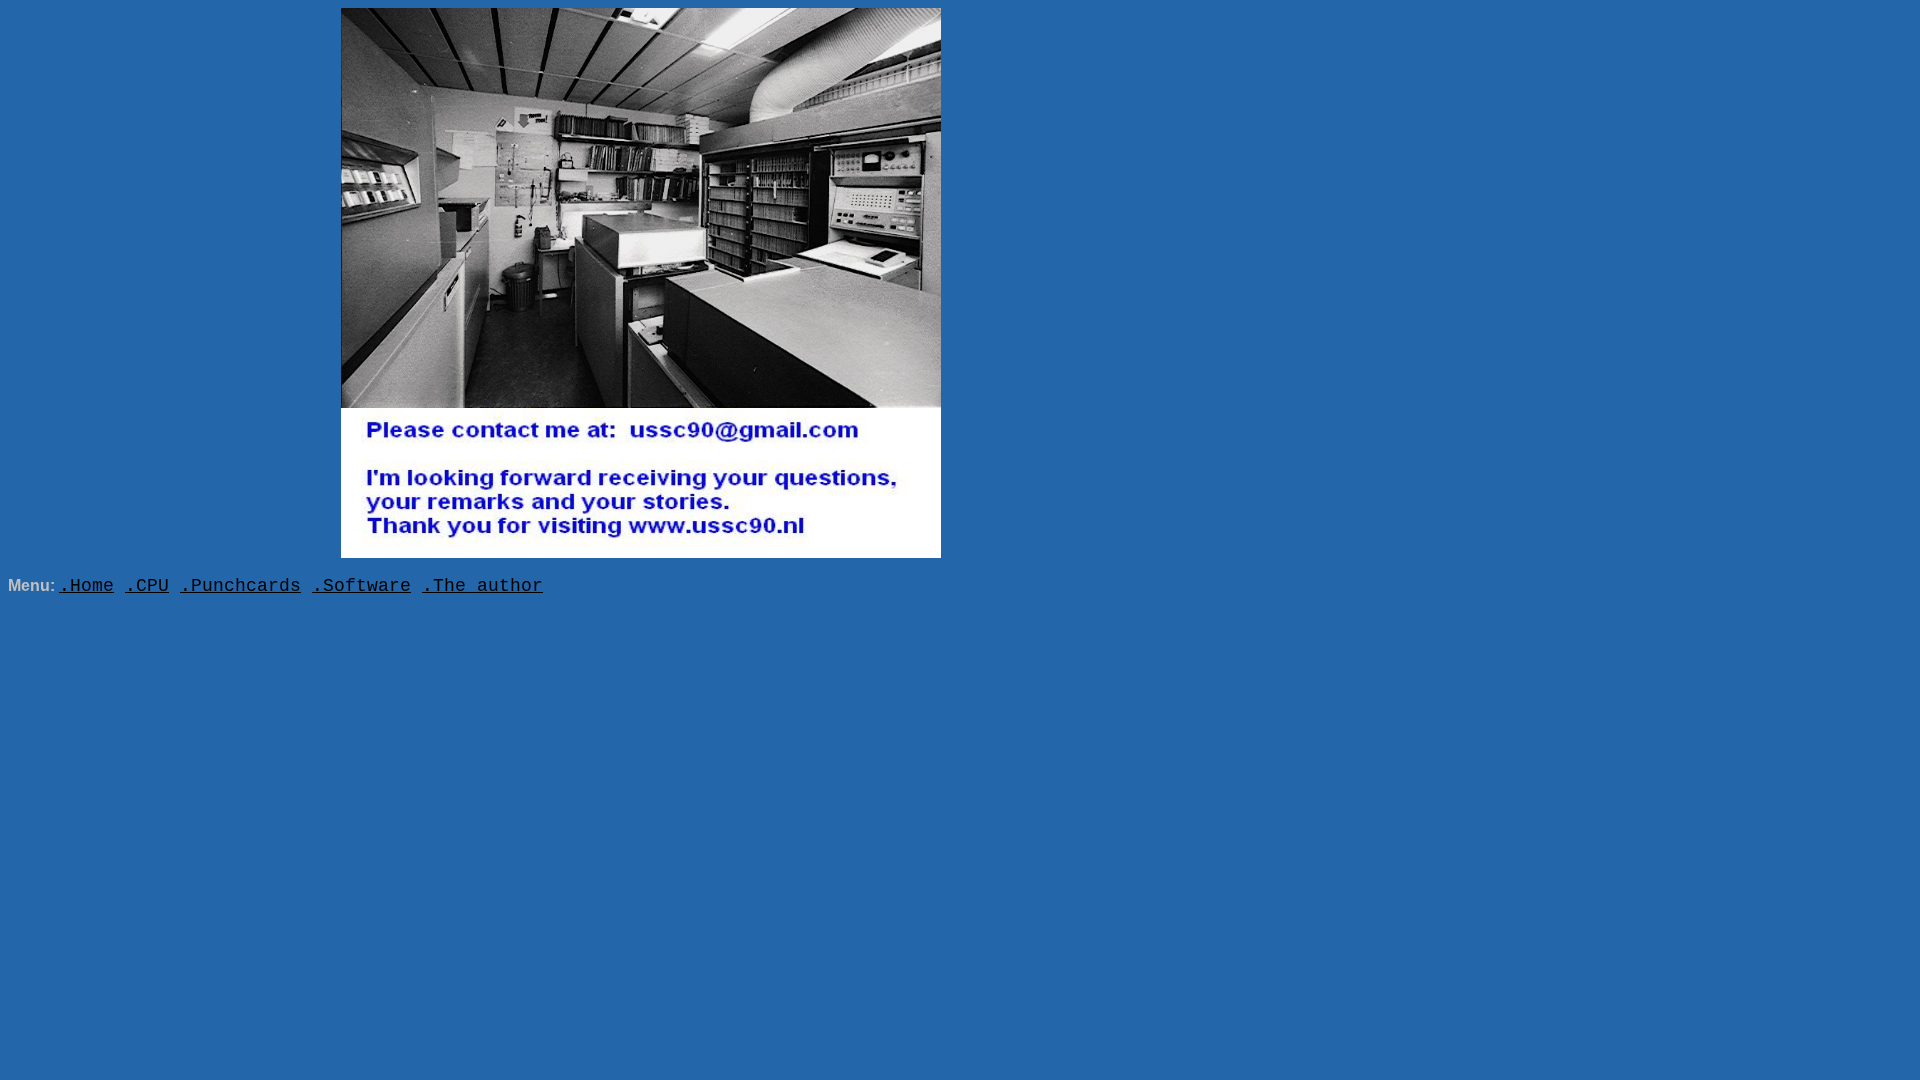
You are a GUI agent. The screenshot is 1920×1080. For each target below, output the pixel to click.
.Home (86, 586)
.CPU (147, 586)
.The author (482, 586)
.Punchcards (240, 586)
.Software (361, 586)
